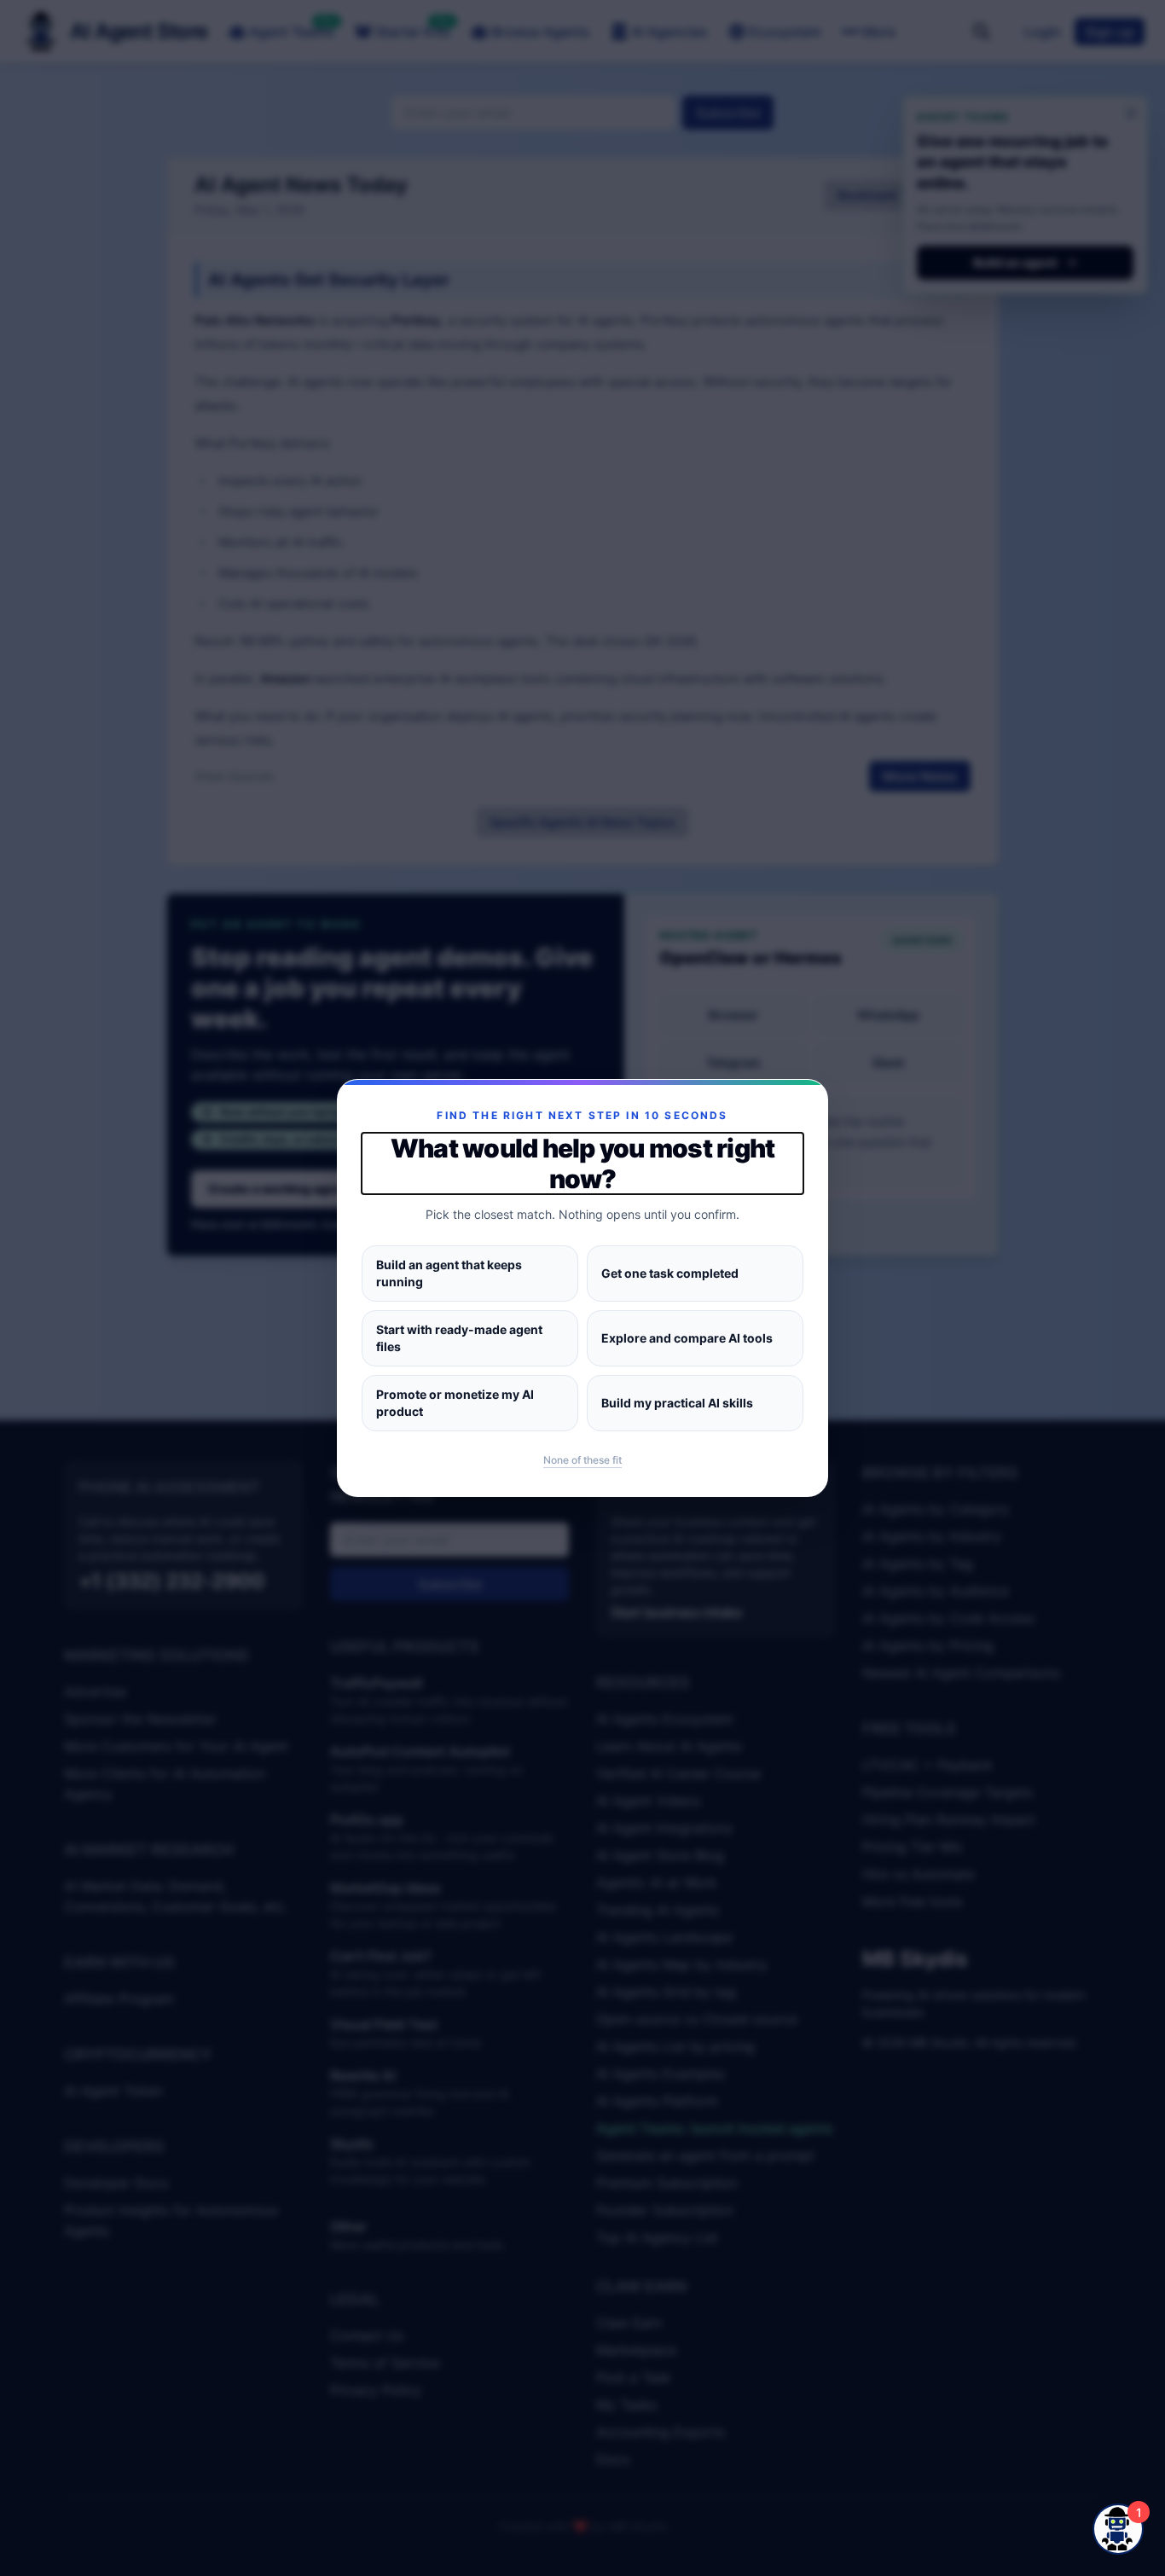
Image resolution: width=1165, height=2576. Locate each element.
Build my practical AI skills (677, 1403)
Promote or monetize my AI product (455, 1403)
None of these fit (582, 1460)
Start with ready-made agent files (459, 1338)
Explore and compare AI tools (687, 1338)
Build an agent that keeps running (449, 1273)
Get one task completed (670, 1273)
